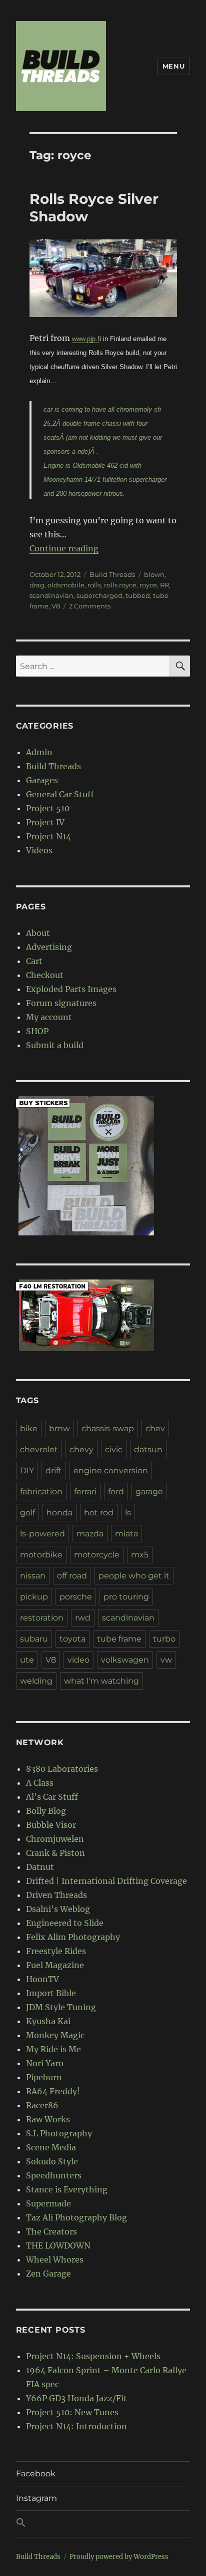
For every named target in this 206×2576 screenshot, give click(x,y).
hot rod (99, 1513)
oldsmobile (66, 585)
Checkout (45, 975)
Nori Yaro (45, 2063)
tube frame (119, 1639)
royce (148, 585)
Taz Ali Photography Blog (76, 2217)
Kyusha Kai (48, 2021)
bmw (59, 1428)
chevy (81, 1450)
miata (126, 1534)
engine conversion (111, 1471)
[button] (103, 2524)
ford (116, 1492)
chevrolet (39, 1450)
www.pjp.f (86, 339)
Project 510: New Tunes (72, 2412)
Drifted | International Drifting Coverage (106, 1881)
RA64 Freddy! (53, 2091)
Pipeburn (44, 2077)
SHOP (37, 1031)
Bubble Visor (51, 1825)
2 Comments (90, 606)
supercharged (99, 595)
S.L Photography (59, 2133)
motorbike (41, 1555)
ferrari (85, 1492)
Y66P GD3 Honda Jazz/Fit (76, 2398)
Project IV (45, 822)
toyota (72, 1639)
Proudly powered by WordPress (119, 2557)
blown (154, 574)
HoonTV (42, 1979)
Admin (39, 752)
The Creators (51, 2231)
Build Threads (112, 574)
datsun (148, 1450)
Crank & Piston (55, 1853)
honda (59, 1513)
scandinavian (51, 595)
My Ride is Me (53, 2049)
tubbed (138, 595)
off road (72, 1576)
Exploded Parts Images (71, 989)
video (78, 1660)
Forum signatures (61, 1003)
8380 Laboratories (62, 1769)
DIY (27, 1471)
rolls (94, 585)
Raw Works (48, 2119)
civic (114, 1450)
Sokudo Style (52, 2161)
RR (164, 585)
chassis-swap (108, 1428)
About (38, 933)
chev (155, 1428)
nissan (33, 1576)
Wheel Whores (55, 2260)
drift (54, 1471)
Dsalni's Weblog (58, 1909)
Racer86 (42, 2105)
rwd (83, 1618)
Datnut (40, 1867)
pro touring (126, 1597)
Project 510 (48, 808)
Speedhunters (54, 2175)
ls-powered (42, 1534)
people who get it (134, 1576)
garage (149, 1492)
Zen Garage (48, 2274)
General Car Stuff (60, 794)
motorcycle (97, 1555)
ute (27, 1660)
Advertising (49, 947)
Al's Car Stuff (52, 1797)
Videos (39, 850)
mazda (90, 1534)
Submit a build (55, 1045)
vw (166, 1660)
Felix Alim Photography (73, 1937)
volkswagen (125, 1660)
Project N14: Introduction (76, 2426)
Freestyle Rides (56, 1951)
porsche (76, 1597)
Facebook (36, 2474)
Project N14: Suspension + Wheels (93, 2356)
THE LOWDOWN (58, 2245)
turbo (164, 1639)
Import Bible (51, 1993)
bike (29, 1428)
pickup (34, 1597)
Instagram (36, 2498)
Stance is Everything (67, 2189)
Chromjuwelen (55, 1839)
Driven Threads (56, 1895)
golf (27, 1513)
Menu (173, 66)
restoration (42, 1618)
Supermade (48, 2203)
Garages (42, 780)
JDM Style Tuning (61, 2007)
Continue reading (64, 548)
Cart (34, 961)
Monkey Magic (55, 2035)
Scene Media (51, 2147)
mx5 (140, 1555)
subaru (34, 1639)
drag (37, 585)
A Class (40, 1783)
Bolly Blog (46, 1811)
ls (128, 1513)
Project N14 (48, 836)
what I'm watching (101, 1681)
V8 (56, 606)
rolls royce (120, 585)
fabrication (41, 1492)
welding (36, 1681)
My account (49, 1017)
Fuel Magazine (55, 1965)
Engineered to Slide (65, 1923)
